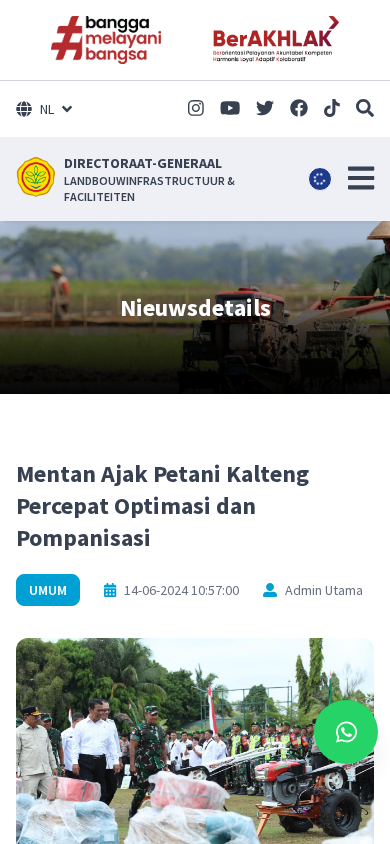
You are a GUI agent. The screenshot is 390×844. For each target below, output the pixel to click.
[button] (361, 178)
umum (48, 590)
